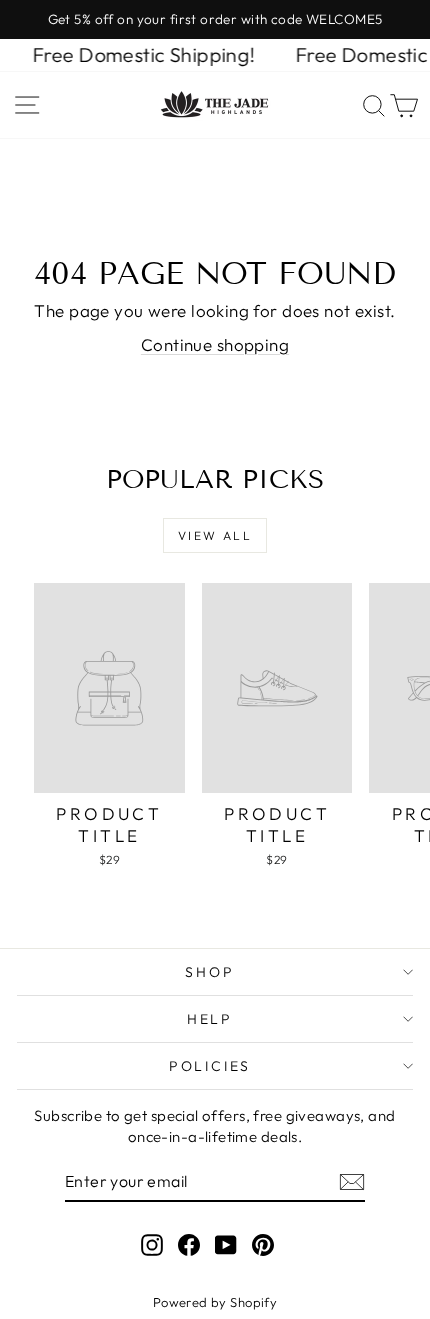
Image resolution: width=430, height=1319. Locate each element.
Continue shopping (215, 344)
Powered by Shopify (215, 1302)
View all (215, 535)
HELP (210, 1019)
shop (209, 972)
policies (210, 1066)
